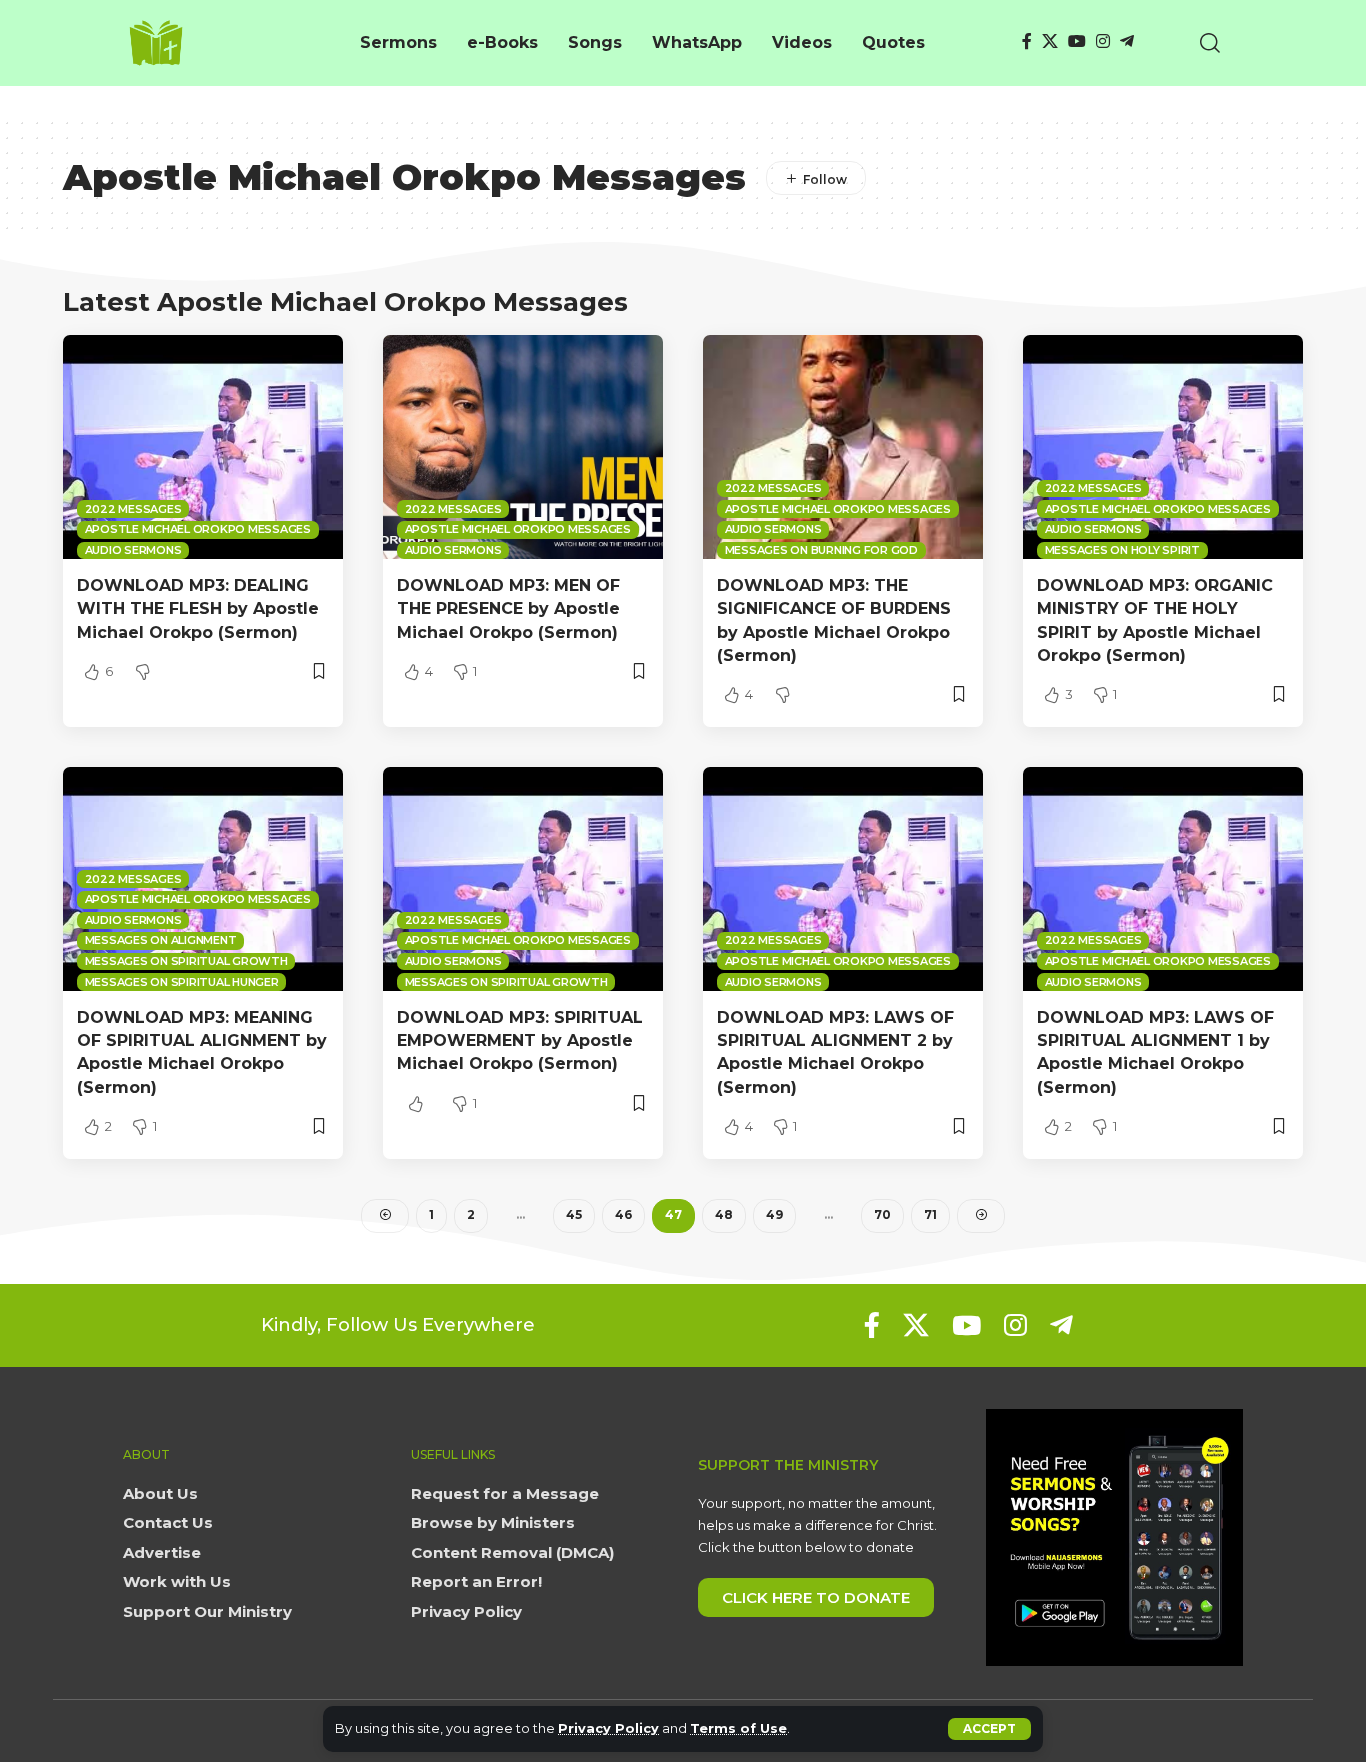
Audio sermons (133, 550)
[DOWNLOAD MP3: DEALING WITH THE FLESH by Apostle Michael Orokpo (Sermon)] (203, 447)
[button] (989, 1729)
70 (882, 1214)
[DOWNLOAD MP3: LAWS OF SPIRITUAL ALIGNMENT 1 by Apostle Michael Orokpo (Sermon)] (1163, 879)
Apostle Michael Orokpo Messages (198, 529)
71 (930, 1214)
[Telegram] (1127, 41)
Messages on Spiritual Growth (186, 961)
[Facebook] (1027, 41)
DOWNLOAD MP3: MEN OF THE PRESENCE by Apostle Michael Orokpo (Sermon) (508, 608)
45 (574, 1214)
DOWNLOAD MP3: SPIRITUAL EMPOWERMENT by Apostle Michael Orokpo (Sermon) (520, 1040)
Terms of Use (738, 1728)
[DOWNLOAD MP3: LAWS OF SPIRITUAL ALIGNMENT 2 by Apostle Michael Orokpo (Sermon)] (843, 879)
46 (623, 1214)
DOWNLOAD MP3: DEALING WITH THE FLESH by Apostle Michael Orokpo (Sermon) (198, 608)
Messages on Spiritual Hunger (182, 982)
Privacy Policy (608, 1728)
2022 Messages (133, 509)
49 (774, 1214)
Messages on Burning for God (821, 550)
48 (724, 1214)
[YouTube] (1077, 41)
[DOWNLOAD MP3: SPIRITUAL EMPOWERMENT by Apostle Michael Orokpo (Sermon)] (523, 879)
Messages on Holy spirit (1122, 550)
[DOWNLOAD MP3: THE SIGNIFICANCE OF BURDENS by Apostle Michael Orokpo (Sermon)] (843, 447)
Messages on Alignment (161, 940)
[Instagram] (1103, 41)
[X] (1050, 41)
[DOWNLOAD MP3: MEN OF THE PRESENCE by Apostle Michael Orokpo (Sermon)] (523, 447)
